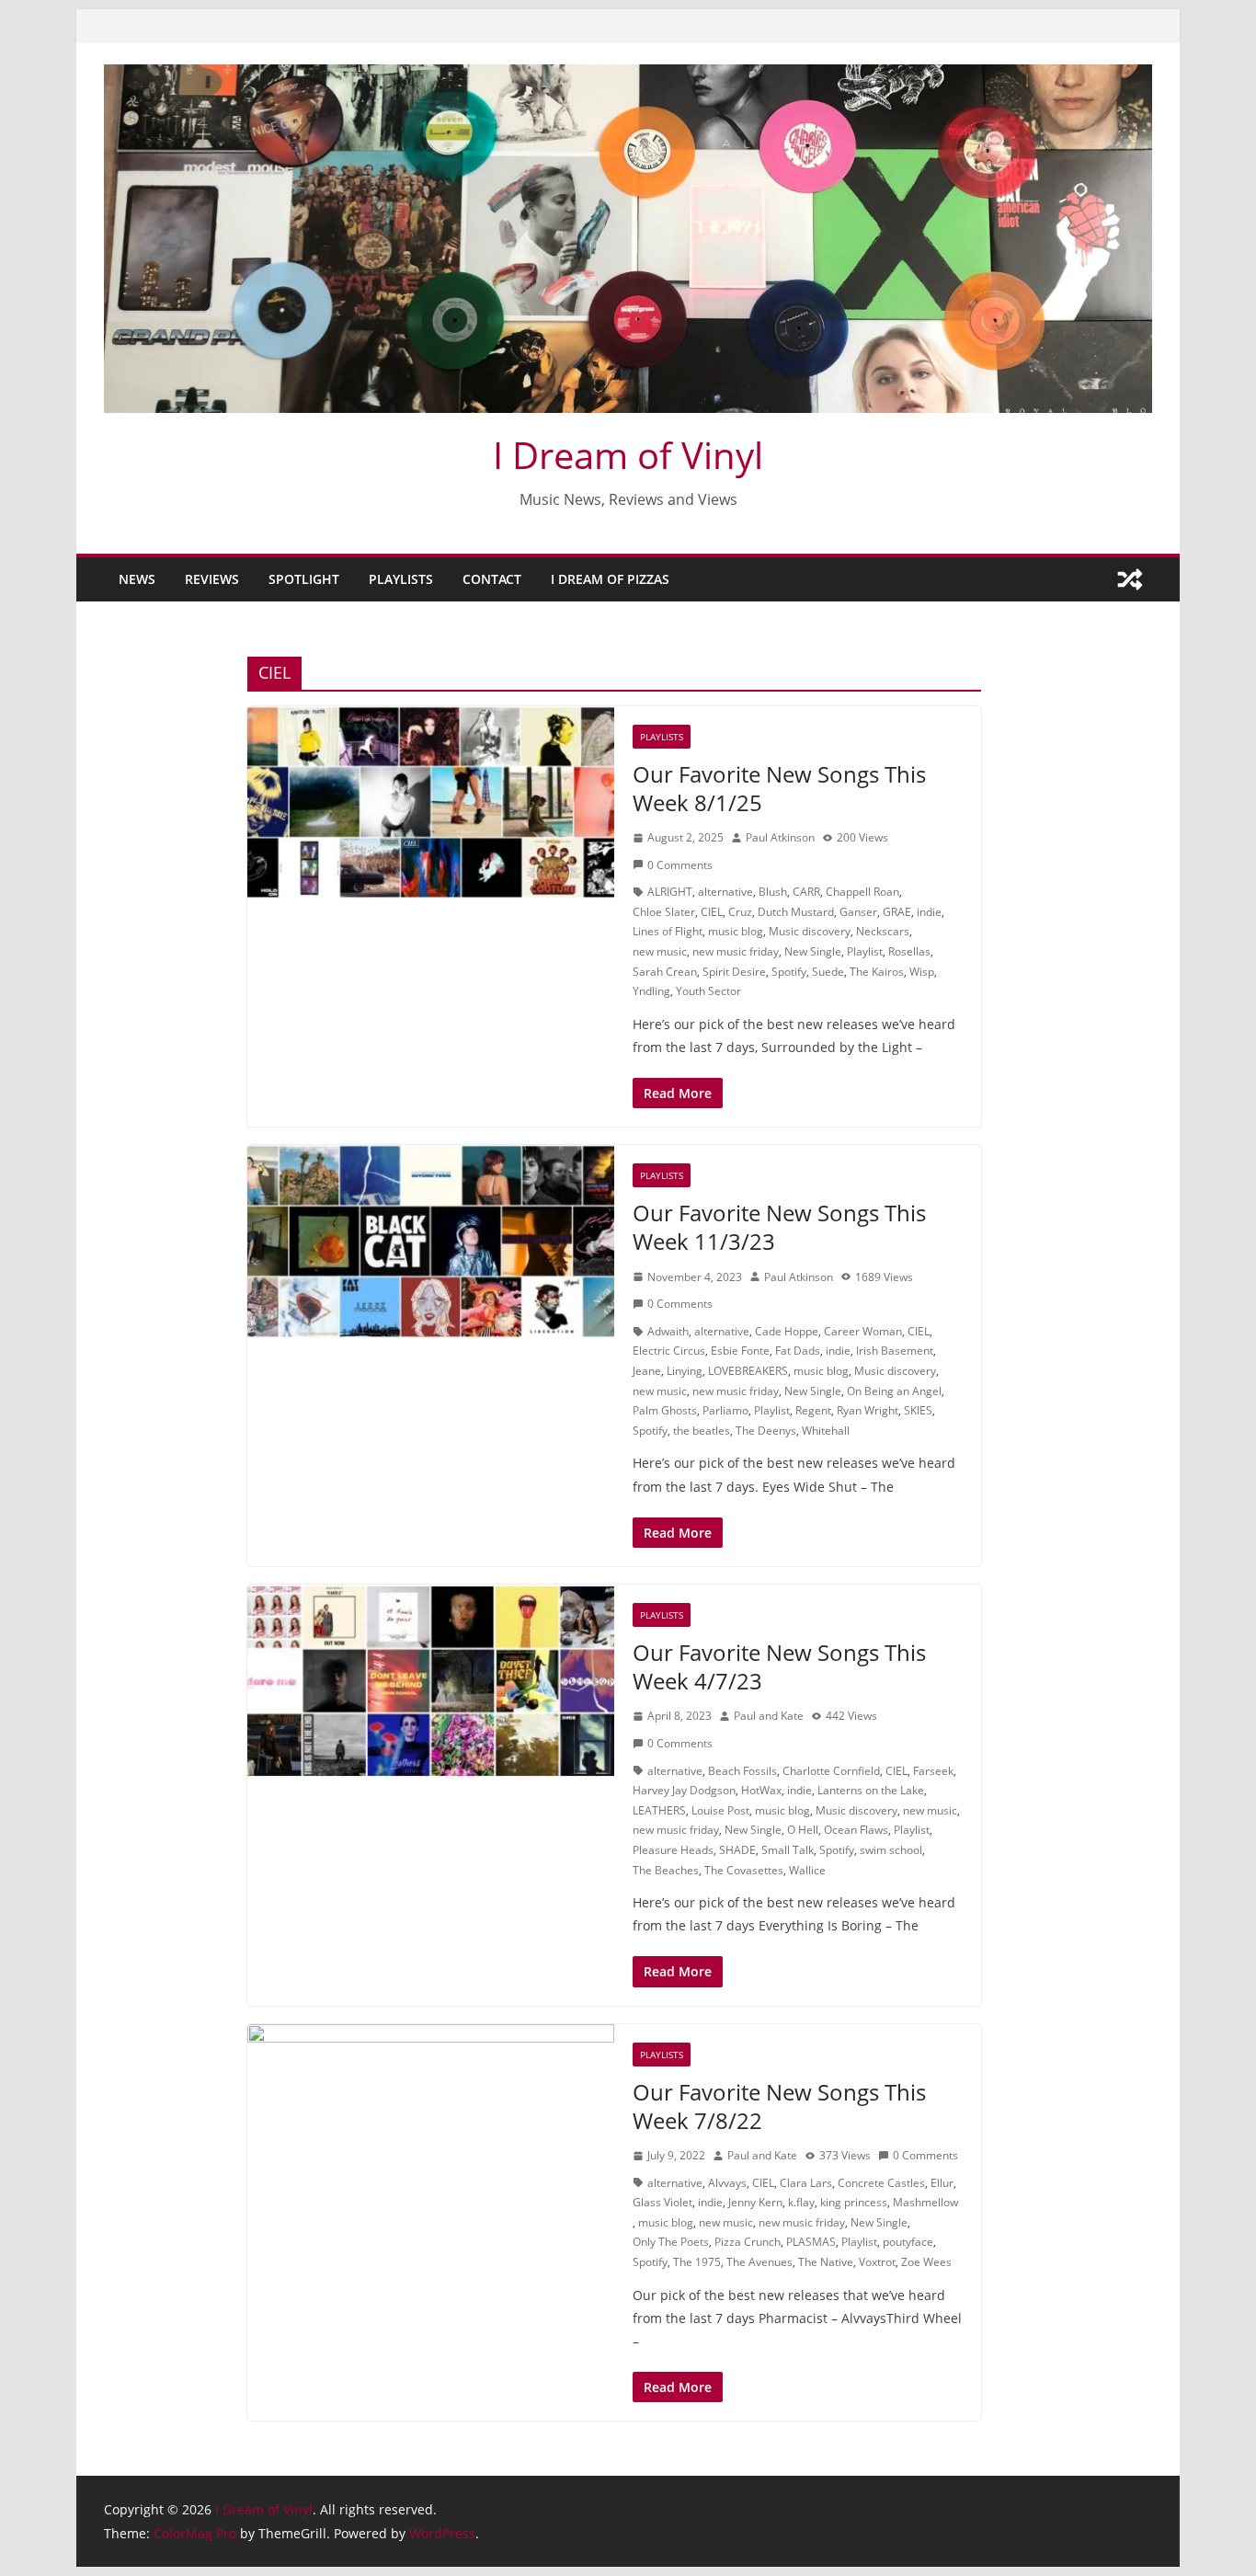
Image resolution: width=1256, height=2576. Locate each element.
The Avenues (759, 2262)
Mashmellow (925, 2202)
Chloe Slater (664, 912)
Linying (685, 1371)
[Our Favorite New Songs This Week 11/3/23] (431, 1242)
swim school (891, 1850)
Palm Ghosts (665, 1410)
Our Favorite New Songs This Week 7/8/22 (779, 2106)
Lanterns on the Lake (871, 1790)
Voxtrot (877, 2262)
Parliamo (725, 1410)
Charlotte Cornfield (831, 1771)
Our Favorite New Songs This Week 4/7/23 (779, 1666)
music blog (736, 931)
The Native (826, 2262)
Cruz (740, 912)
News (137, 579)
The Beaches (666, 1870)
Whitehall (826, 1431)
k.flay (801, 2202)
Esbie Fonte (740, 1351)
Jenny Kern (755, 2202)
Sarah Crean (665, 972)
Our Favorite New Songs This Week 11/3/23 (779, 1227)
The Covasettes (744, 1870)
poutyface (908, 2242)
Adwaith (668, 1331)
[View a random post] (1130, 579)
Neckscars (883, 931)
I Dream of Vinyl (628, 455)
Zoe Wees (926, 2262)
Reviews (212, 579)
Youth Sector (708, 991)
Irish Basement (895, 1351)
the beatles (702, 1431)
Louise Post (720, 1810)
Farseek (933, 1771)
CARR (806, 892)
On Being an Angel (894, 1391)
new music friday (736, 951)
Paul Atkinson (780, 837)
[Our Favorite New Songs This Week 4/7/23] (431, 1681)
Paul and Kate (769, 1716)
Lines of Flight (668, 931)
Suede (828, 972)
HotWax (761, 1790)
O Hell (803, 1830)
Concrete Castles (881, 2183)
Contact (492, 579)
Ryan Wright (868, 1410)
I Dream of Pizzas (610, 579)
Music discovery (810, 931)
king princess (854, 2202)
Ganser (858, 912)
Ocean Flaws (856, 1830)
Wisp (922, 972)
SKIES (918, 1410)
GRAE (897, 912)
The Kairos (877, 972)
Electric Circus (669, 1351)
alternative (725, 892)
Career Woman (863, 1331)
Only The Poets (671, 2242)
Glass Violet (662, 2202)
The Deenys (766, 1431)
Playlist (865, 951)
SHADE (737, 1850)
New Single (813, 951)
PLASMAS (811, 2242)
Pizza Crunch (748, 2242)
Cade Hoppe (787, 1331)
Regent (813, 1410)
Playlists (401, 579)
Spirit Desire (734, 972)
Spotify (789, 972)
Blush (773, 892)
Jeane (647, 1371)
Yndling (651, 991)
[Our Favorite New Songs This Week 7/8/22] (431, 2121)
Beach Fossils (742, 1771)
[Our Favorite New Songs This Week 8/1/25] (431, 803)
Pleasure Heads (673, 1850)
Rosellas (909, 951)
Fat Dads (798, 1351)
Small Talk (788, 1850)
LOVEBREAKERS (748, 1371)
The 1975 (697, 2262)
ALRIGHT (670, 892)
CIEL (712, 912)
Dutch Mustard (796, 912)
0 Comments (680, 865)
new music (660, 951)
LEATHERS (659, 1810)
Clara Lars (806, 2183)
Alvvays (727, 2183)
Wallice (807, 1870)
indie (929, 912)
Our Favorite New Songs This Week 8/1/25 (779, 788)
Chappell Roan (862, 892)
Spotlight (304, 579)
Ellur (942, 2183)
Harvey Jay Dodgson (684, 1790)
